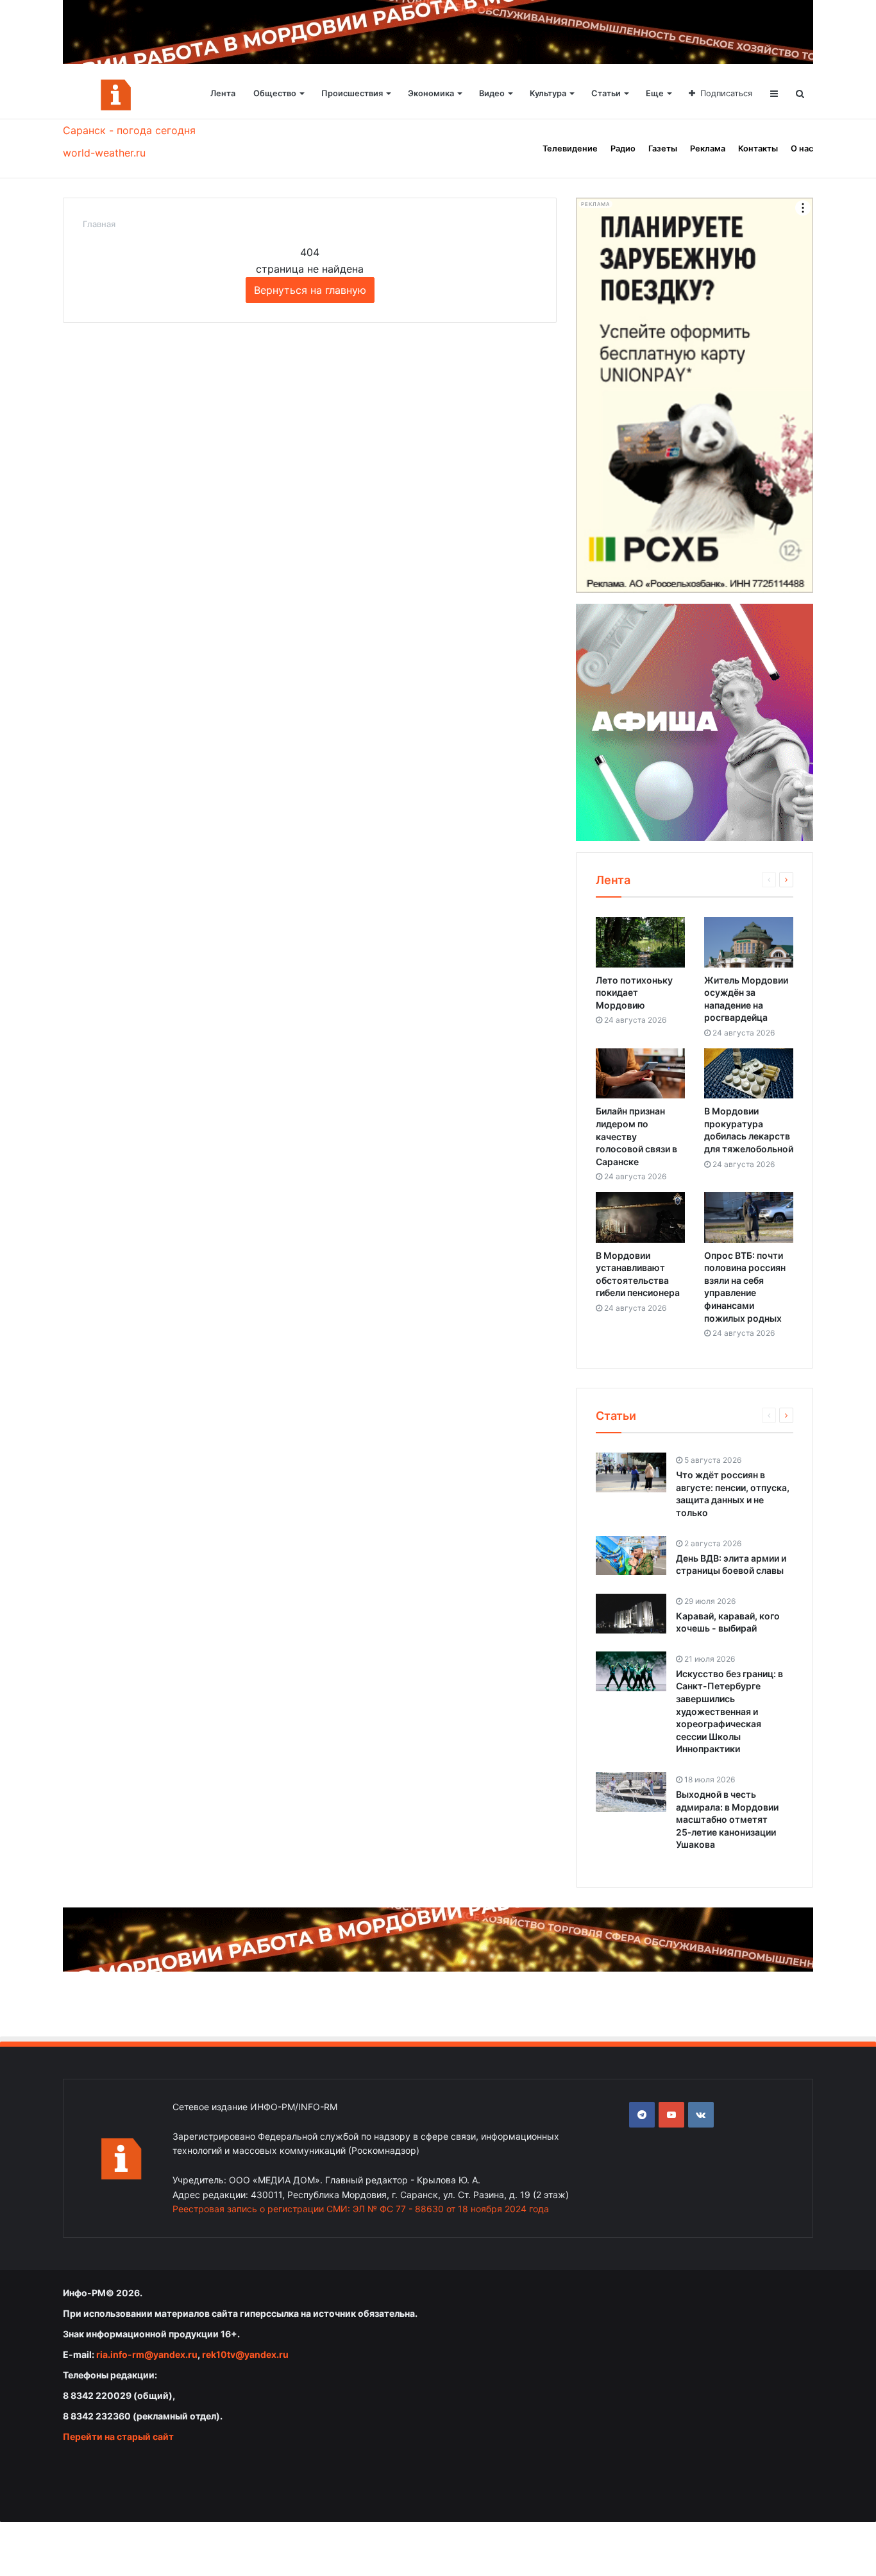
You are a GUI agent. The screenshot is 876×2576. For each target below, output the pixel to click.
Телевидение (570, 149)
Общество (275, 93)
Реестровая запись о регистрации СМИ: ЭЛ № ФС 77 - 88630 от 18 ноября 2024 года (361, 2209)
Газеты (663, 149)
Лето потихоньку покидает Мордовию (634, 993)
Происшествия (352, 93)
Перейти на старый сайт (118, 2436)
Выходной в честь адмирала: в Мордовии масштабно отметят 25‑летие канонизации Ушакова (727, 1819)
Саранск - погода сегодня (129, 130)
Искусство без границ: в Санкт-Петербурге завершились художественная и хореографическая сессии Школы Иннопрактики (729, 1711)
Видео (492, 93)
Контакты (758, 149)
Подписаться (726, 93)
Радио (623, 149)
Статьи (606, 93)
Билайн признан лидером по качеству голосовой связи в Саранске (636, 1136)
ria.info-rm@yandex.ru (147, 2354)
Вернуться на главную (310, 290)
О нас (802, 149)
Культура (548, 93)
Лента (223, 93)
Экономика (431, 93)
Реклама (708, 149)
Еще (655, 93)
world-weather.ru (104, 153)
